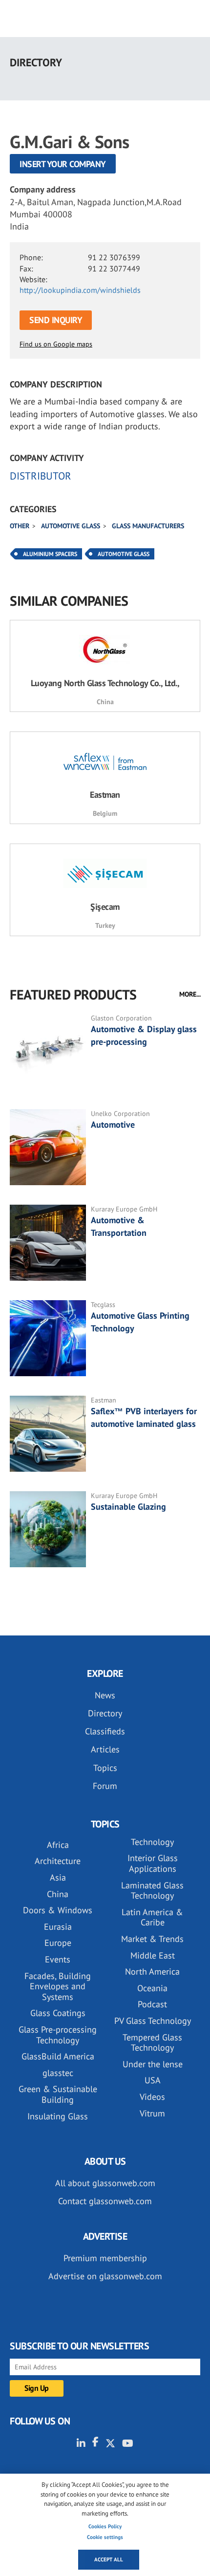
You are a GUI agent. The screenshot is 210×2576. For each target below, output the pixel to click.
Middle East (153, 1955)
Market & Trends (152, 1939)
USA (153, 2080)
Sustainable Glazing (128, 1507)
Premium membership (105, 2258)
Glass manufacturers (148, 526)
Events (58, 1959)
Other (20, 526)
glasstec (58, 2073)
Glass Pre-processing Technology (58, 2035)
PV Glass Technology (153, 2021)
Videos (152, 2097)
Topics (105, 1768)
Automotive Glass (124, 554)
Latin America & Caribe (152, 1917)
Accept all (109, 2559)
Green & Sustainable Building (58, 2094)
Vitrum (152, 2113)
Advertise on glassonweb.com (105, 2276)
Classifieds (105, 1731)
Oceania (152, 1988)
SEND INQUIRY (56, 320)
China (58, 1894)
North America (152, 1971)
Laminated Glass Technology (152, 1891)
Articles (105, 1749)
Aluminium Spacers (50, 554)
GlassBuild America (58, 2056)
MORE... (190, 994)
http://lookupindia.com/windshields (80, 290)
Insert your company (63, 164)
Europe (58, 1943)
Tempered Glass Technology (152, 2043)
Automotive (113, 1125)
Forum (105, 1786)
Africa (58, 1845)
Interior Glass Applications (153, 1863)
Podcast (152, 2004)
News (105, 1695)
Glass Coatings (58, 2013)
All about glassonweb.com (105, 2183)
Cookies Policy (105, 2526)
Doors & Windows (58, 1910)
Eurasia (58, 1927)
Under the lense (153, 2064)
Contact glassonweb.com (105, 2201)
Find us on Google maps (56, 344)
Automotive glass (71, 526)
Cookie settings (105, 2537)
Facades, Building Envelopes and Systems (58, 1986)
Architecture (58, 1861)
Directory (105, 1713)
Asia (58, 1877)
